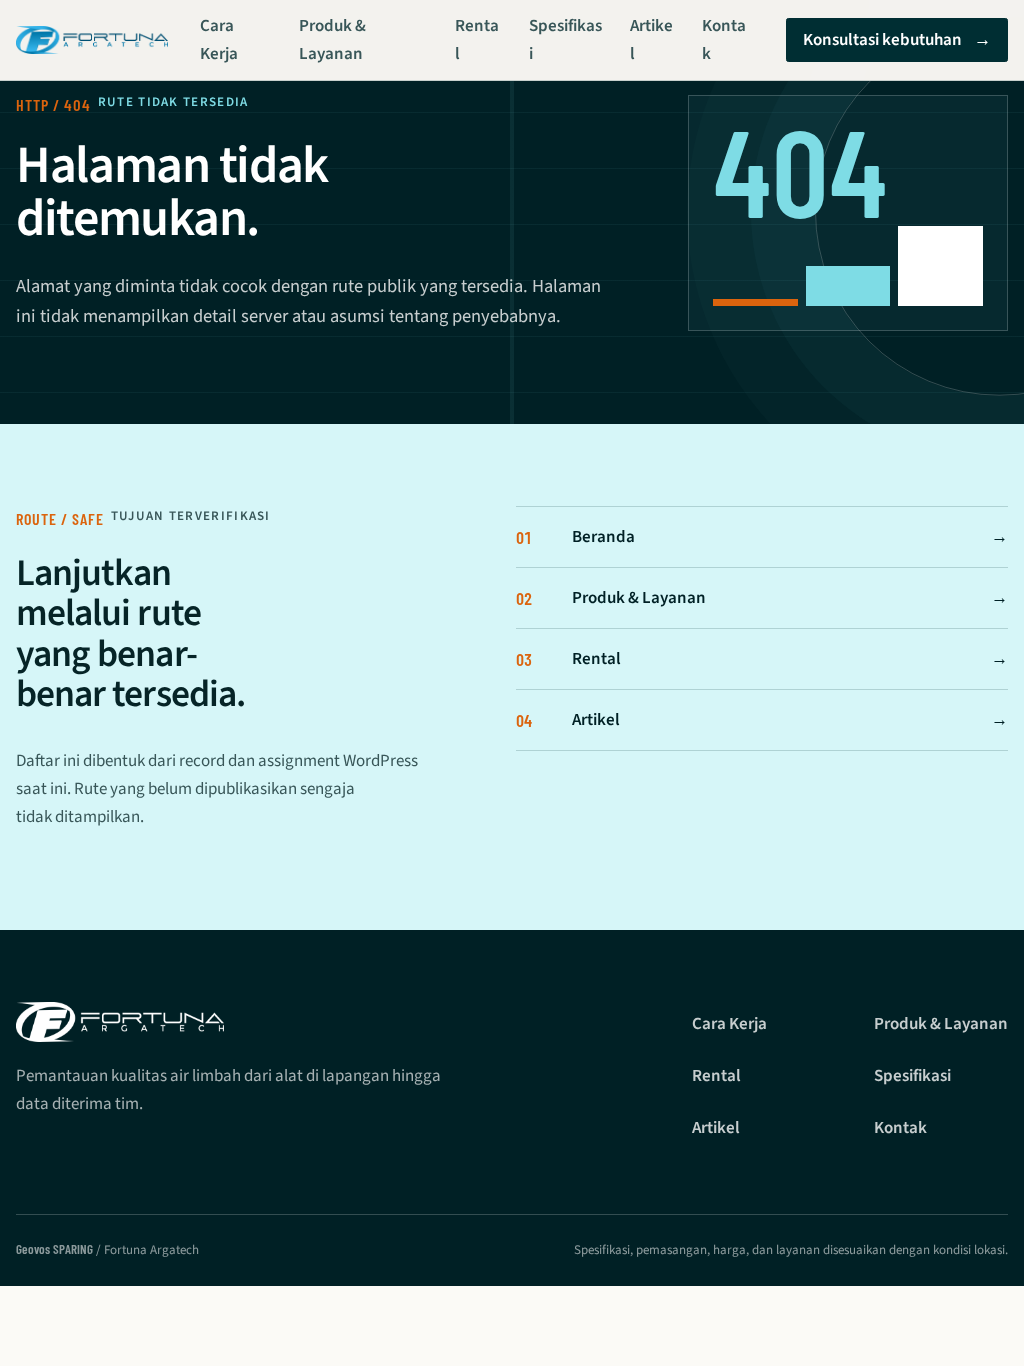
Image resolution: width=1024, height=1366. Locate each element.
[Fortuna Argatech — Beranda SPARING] (92, 40)
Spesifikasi (565, 40)
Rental (477, 40)
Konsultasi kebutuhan (897, 40)
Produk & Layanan (332, 40)
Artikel (651, 40)
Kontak (724, 40)
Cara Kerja (219, 40)
